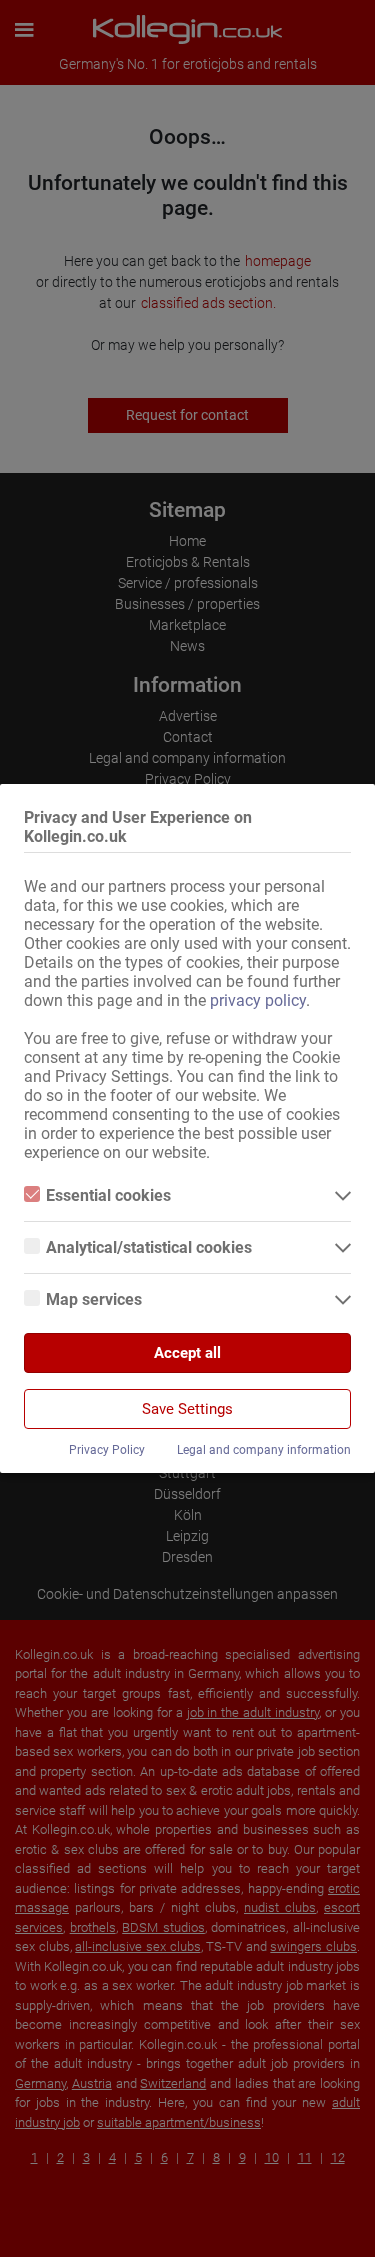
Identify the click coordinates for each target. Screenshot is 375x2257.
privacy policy (258, 1000)
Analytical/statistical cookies (149, 1247)
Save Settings (187, 1409)
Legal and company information (264, 1450)
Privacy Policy (107, 1450)
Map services (94, 1299)
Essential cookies (108, 1195)
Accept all (187, 1353)
